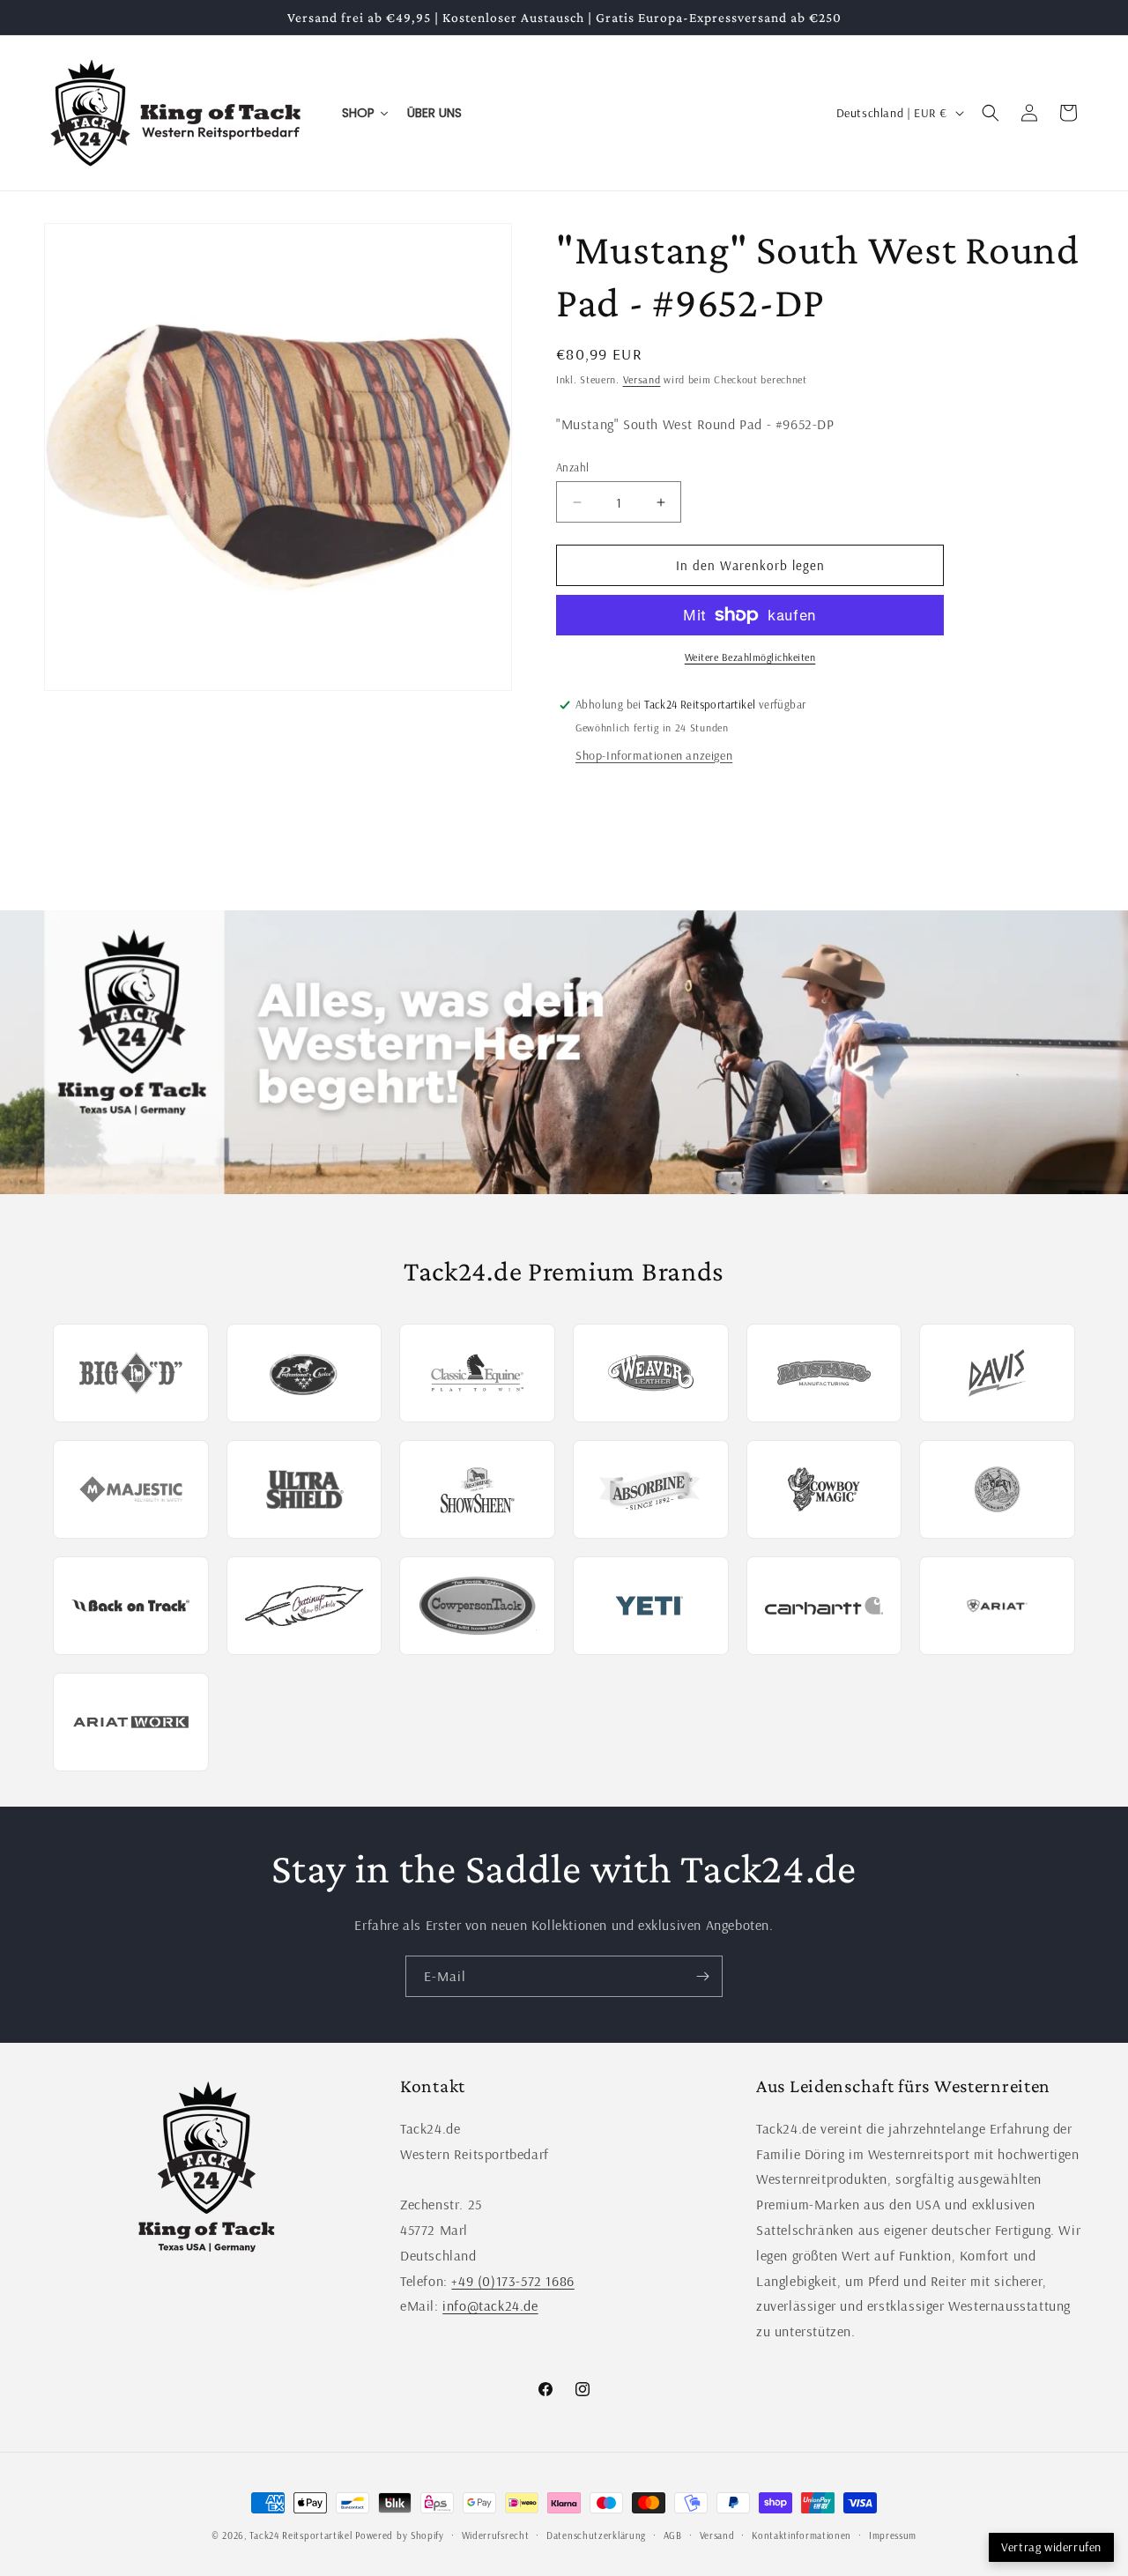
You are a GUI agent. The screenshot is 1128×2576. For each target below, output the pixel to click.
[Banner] (564, 1053)
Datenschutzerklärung (596, 2535)
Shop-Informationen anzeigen (654, 755)
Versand (642, 379)
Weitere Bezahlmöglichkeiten (750, 657)
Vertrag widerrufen (1051, 2547)
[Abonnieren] (702, 1976)
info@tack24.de (490, 2305)
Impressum (893, 2535)
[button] (991, 113)
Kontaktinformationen (801, 2535)
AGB (673, 2535)
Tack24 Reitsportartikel (301, 2535)
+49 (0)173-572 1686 (512, 2281)
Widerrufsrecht (496, 2535)
